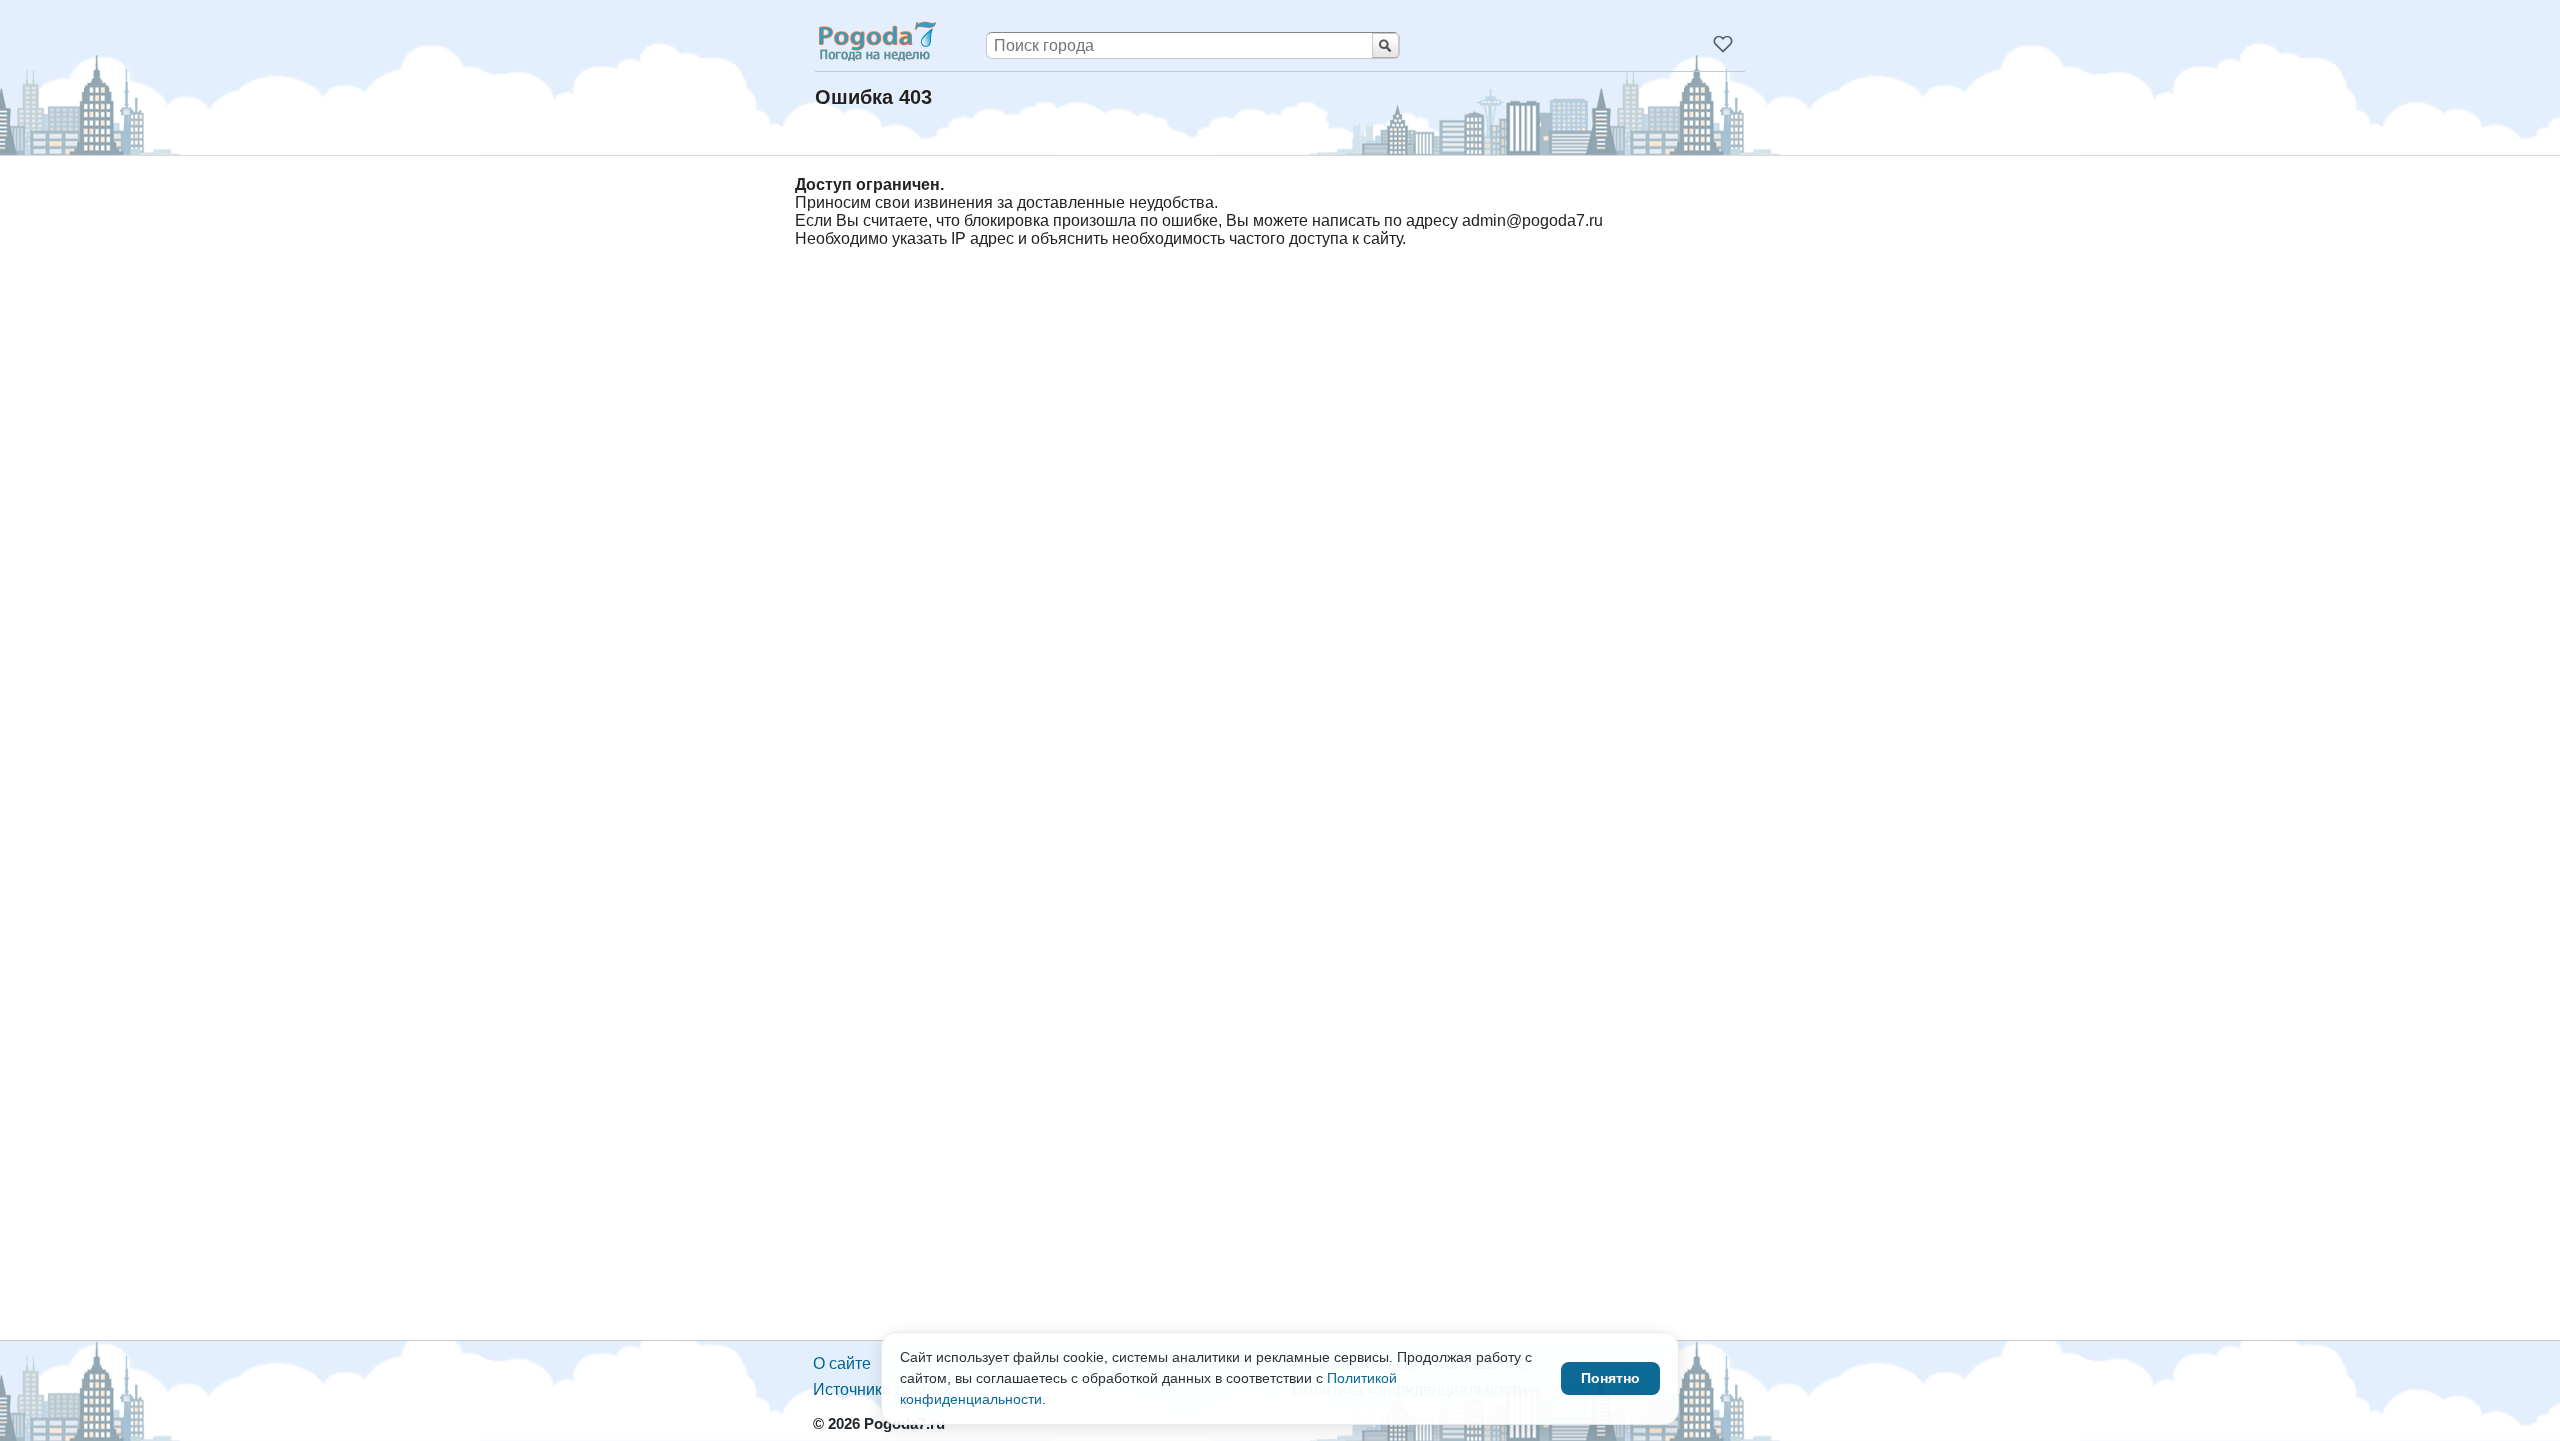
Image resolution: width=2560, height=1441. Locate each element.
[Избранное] (1723, 44)
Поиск (1385, 45)
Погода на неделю (876, 41)
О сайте (842, 1363)
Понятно (1610, 1378)
